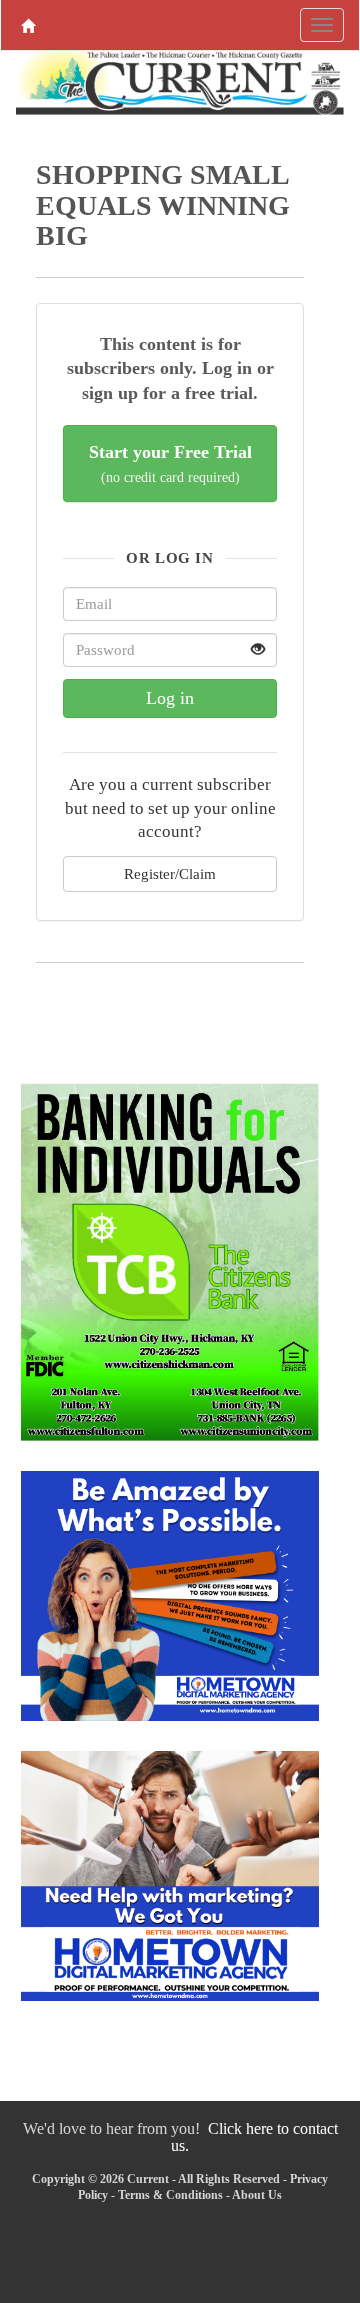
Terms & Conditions (170, 2195)
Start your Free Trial (170, 463)
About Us (257, 2195)
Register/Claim (170, 873)
